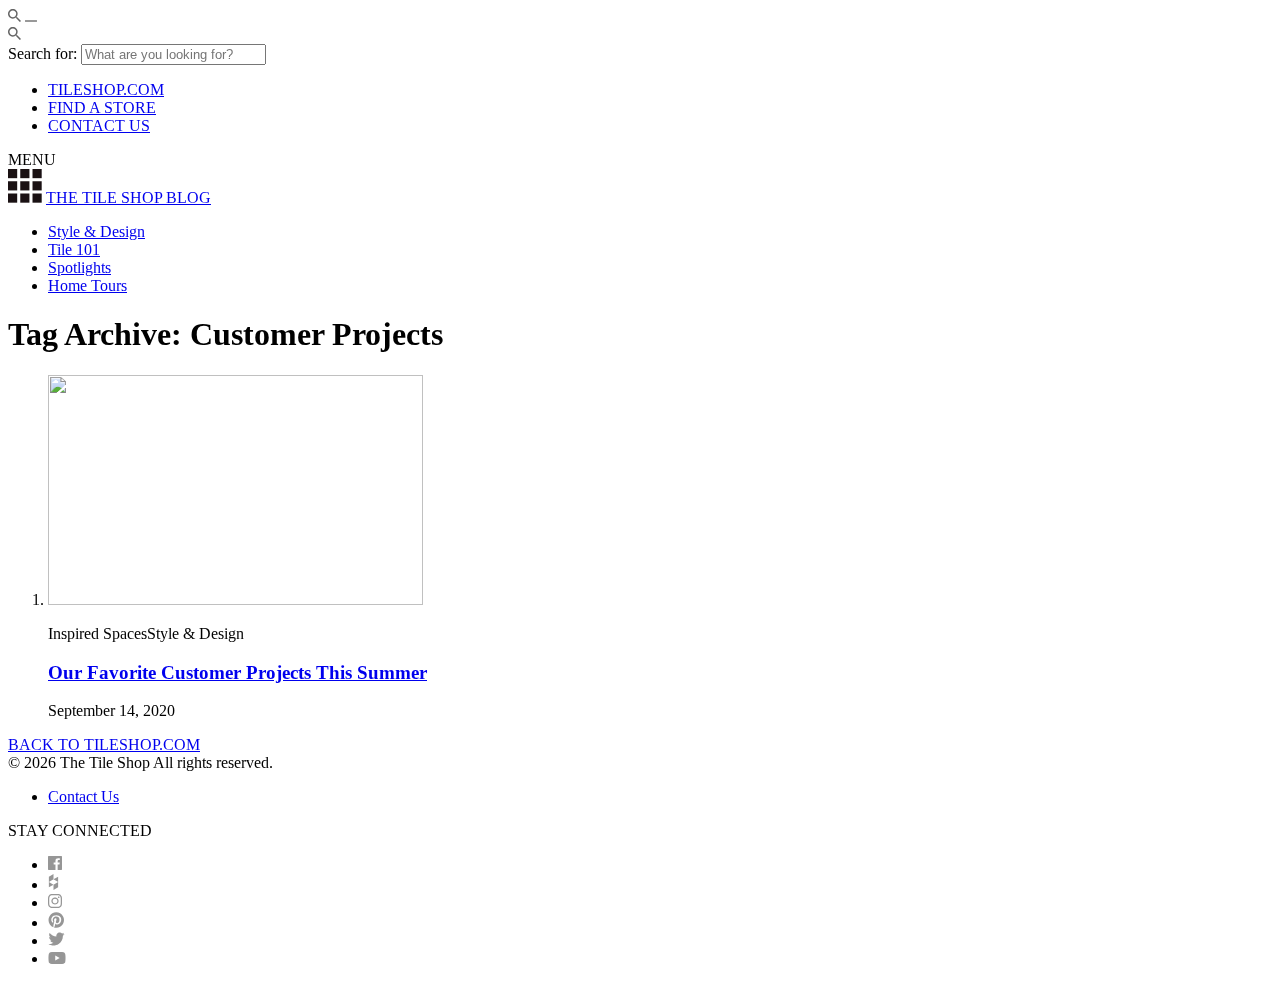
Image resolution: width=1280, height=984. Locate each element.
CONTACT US (99, 125)
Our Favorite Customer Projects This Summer (237, 672)
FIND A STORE (102, 107)
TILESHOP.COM (106, 89)
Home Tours (87, 285)
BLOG (128, 197)
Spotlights (79, 267)
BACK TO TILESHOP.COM (104, 744)
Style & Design (96, 231)
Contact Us (83, 796)
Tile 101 (74, 249)
